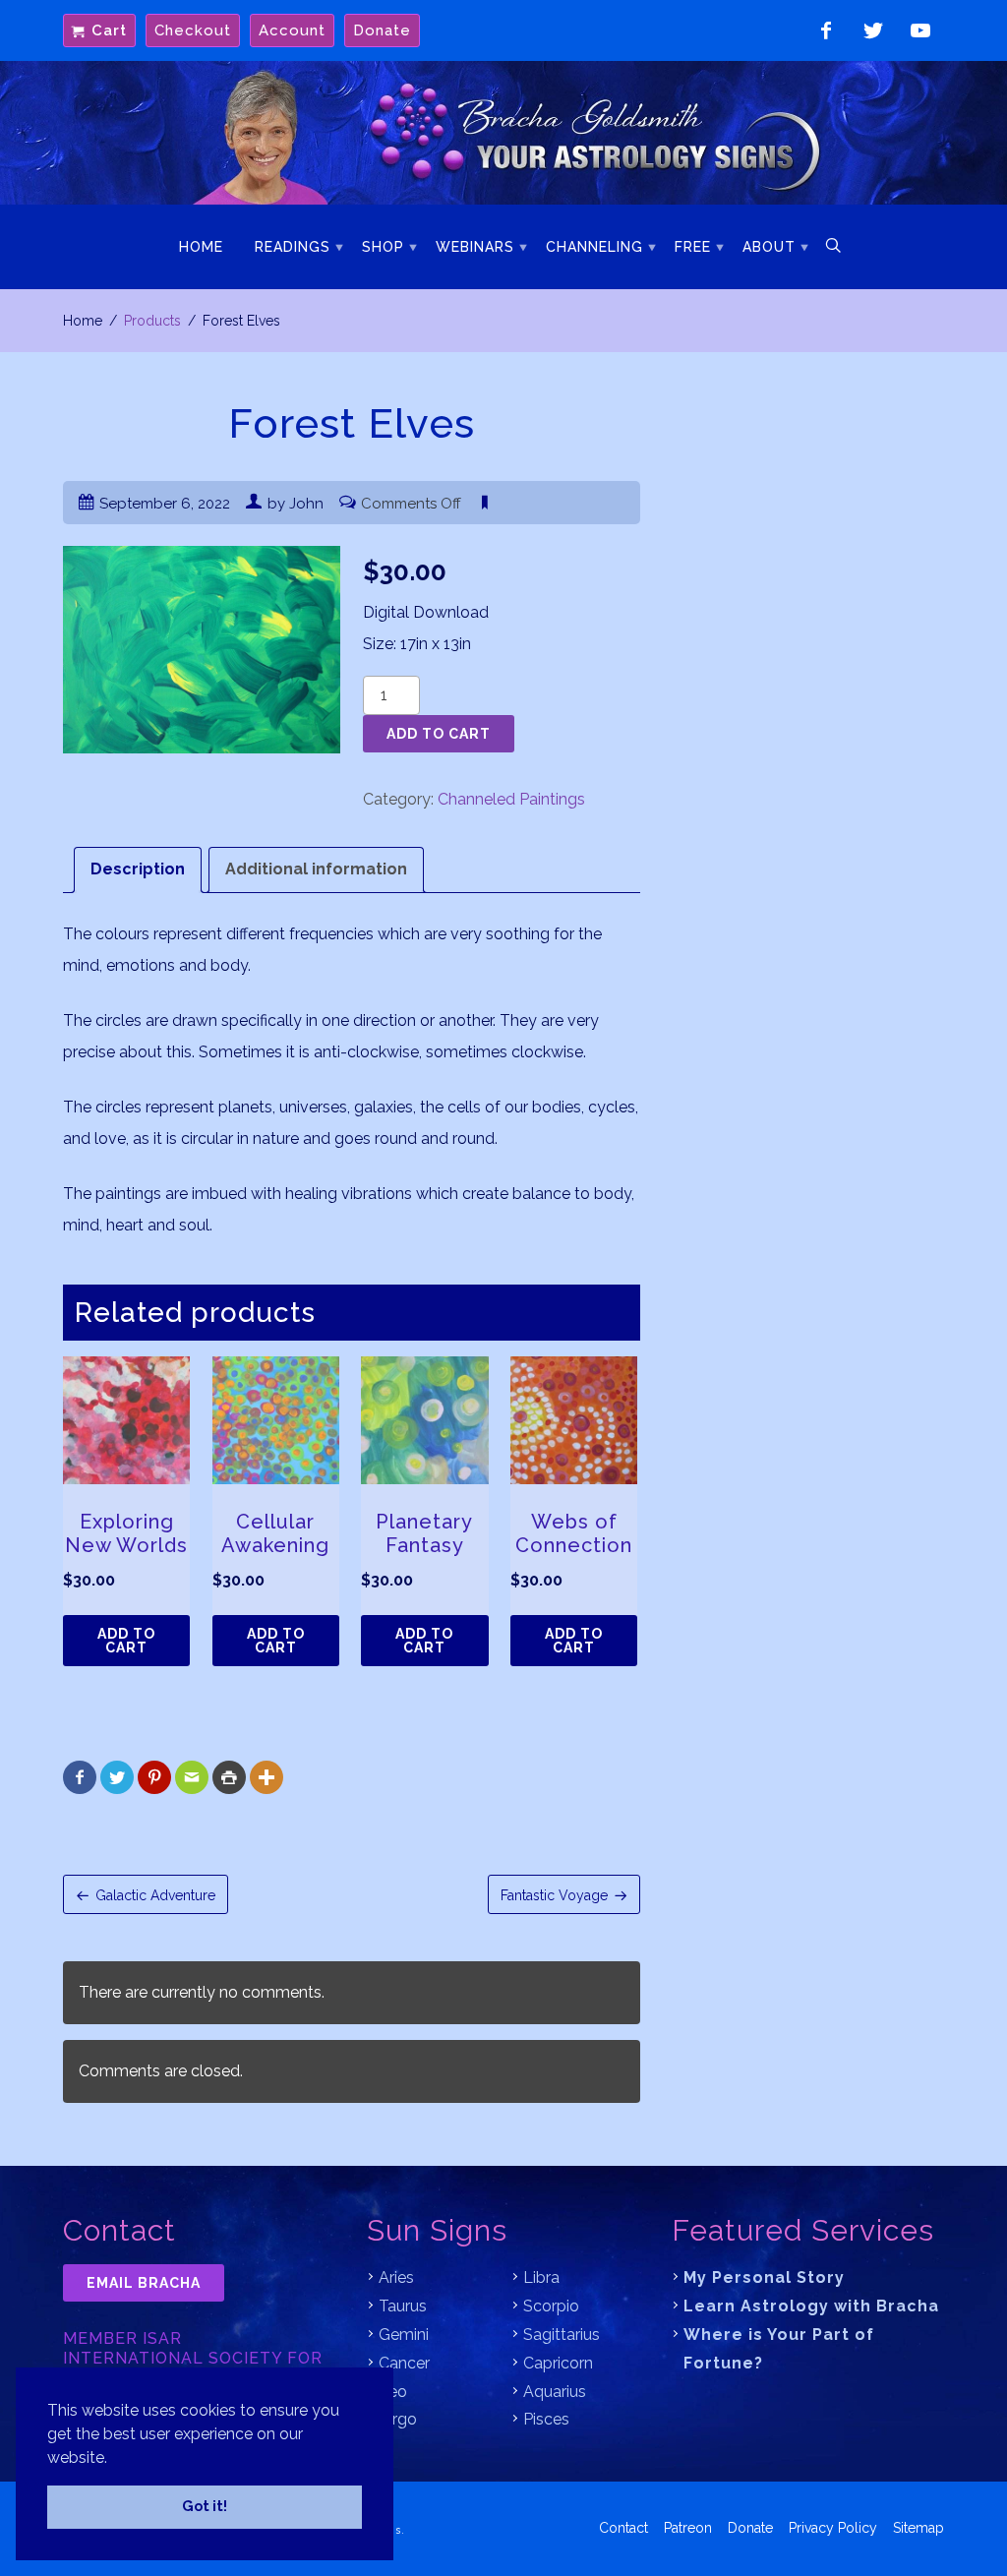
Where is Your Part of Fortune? (779, 2349)
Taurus (403, 2306)
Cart (109, 30)
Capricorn (558, 2363)
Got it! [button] (205, 2506)
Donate (382, 30)
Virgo (398, 2419)
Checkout (193, 30)
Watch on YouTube (920, 30)
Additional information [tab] (316, 869)
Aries (396, 2277)
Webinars (475, 247)
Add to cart (439, 734)
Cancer (404, 2363)
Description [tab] (138, 869)
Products (152, 321)
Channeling (594, 247)
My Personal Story (764, 2277)
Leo (393, 2392)
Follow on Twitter (873, 30)
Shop (383, 247)
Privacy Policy (833, 2528)
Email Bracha (144, 2283)
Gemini (404, 2335)
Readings (293, 247)
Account (292, 30)
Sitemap (918, 2528)
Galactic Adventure (155, 1895)
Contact (623, 2528)
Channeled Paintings (511, 799)
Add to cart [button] (126, 1641)
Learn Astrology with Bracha (811, 2306)
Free (693, 247)
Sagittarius (562, 2335)
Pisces (546, 2419)
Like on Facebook (826, 30)
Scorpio (551, 2306)
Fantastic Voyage (554, 1895)
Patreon (688, 2528)
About (769, 247)
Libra (541, 2277)
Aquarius (555, 2392)
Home (201, 247)
